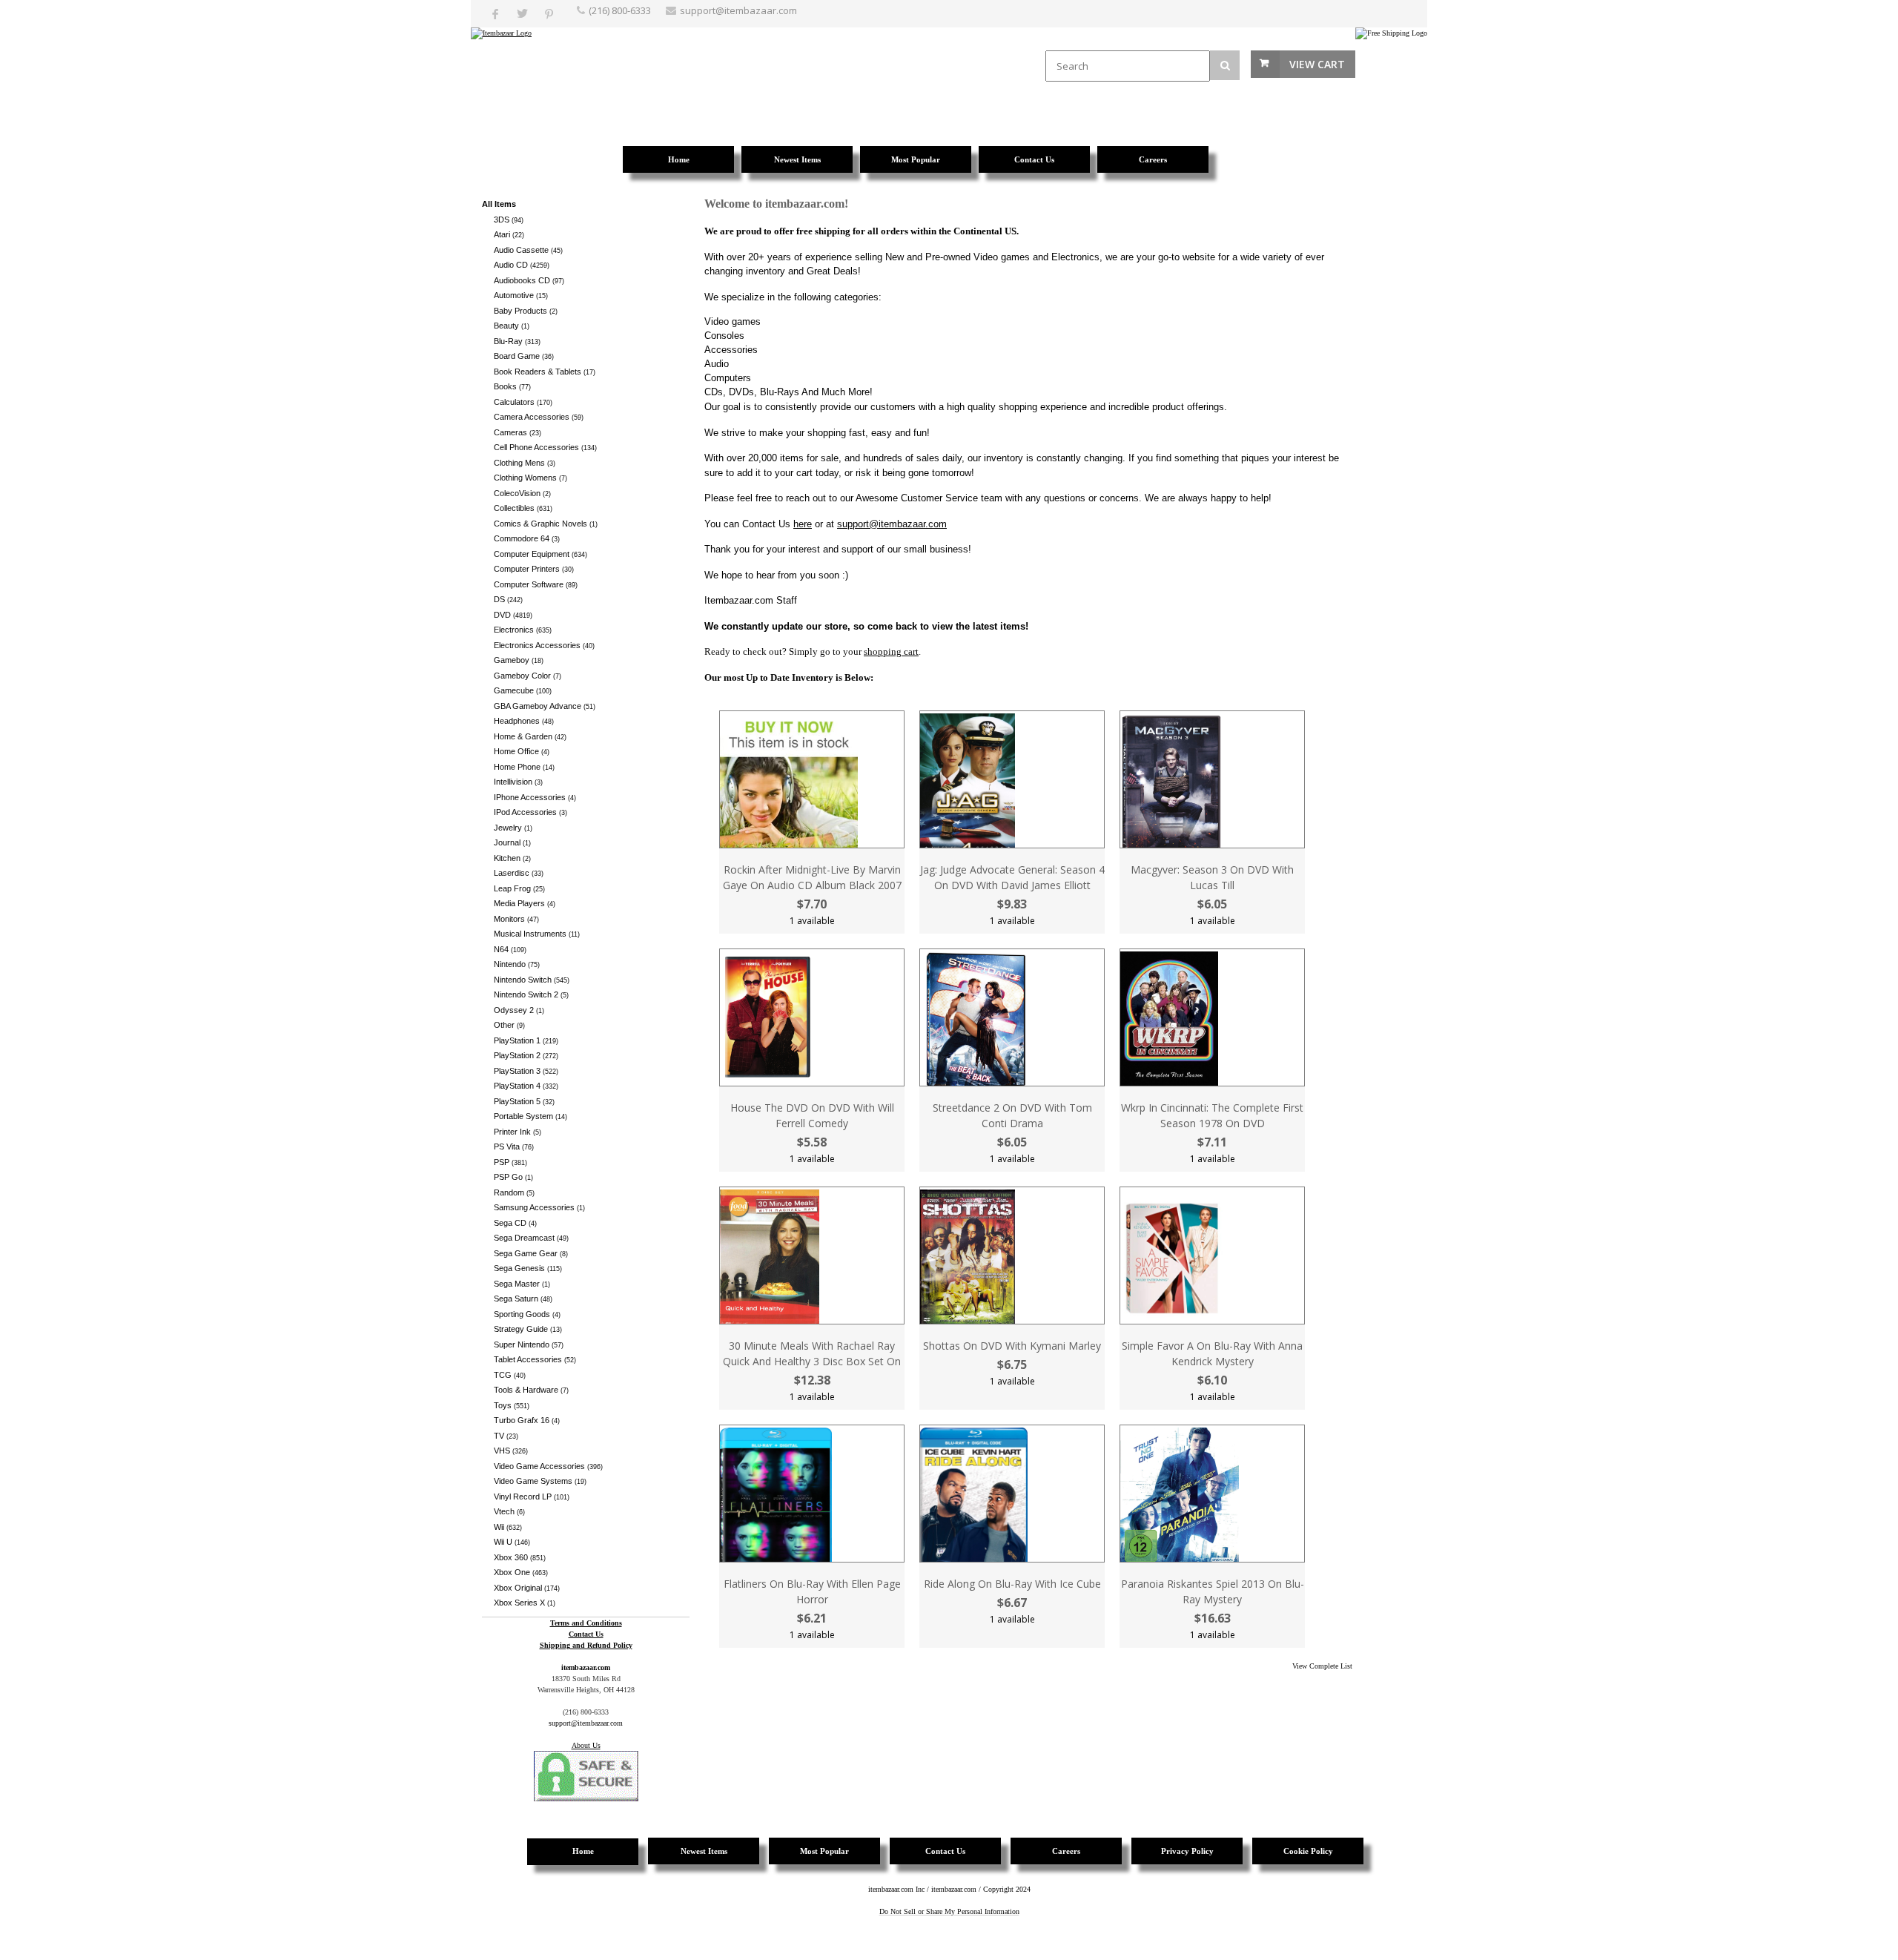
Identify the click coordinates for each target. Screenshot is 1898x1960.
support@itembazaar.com (738, 10)
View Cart (1317, 64)
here (803, 524)
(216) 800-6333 (620, 10)
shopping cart (891, 651)
